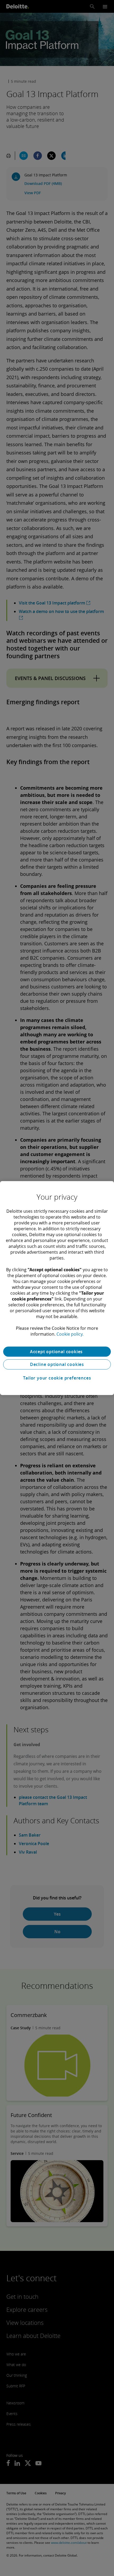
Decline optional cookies (57, 1364)
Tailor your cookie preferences (57, 1378)
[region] (57, 1288)
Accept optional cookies (57, 1352)
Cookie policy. (70, 1334)
